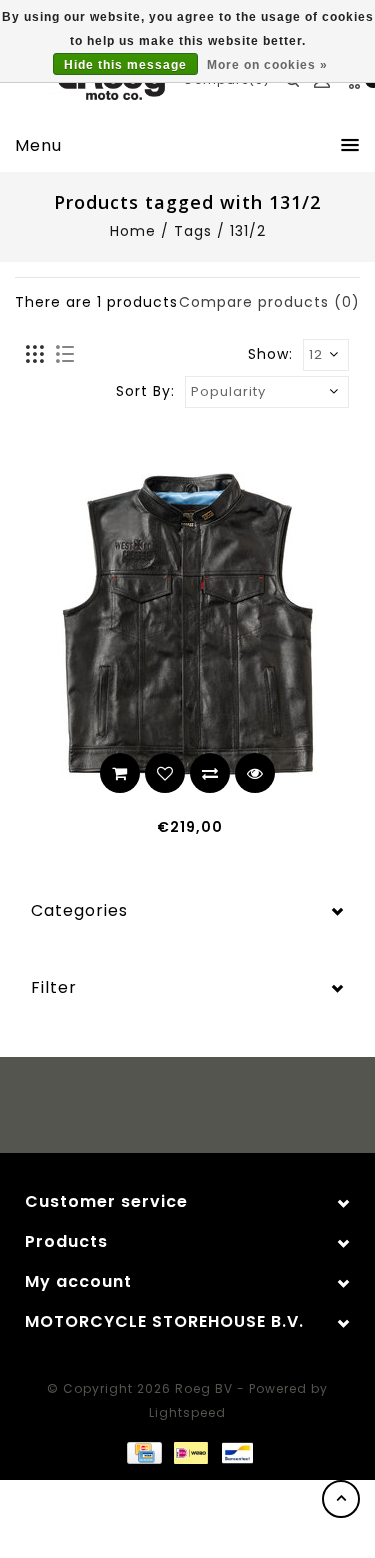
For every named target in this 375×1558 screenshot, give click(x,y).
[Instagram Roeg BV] (206, 1108)
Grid (35, 355)
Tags (193, 231)
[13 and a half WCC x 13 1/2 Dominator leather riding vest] (188, 624)
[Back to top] (341, 1499)
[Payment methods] (143, 1452)
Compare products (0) (269, 302)
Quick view (255, 773)
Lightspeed (187, 1412)
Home (133, 231)
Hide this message (125, 65)
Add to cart (120, 773)
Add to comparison (210, 773)
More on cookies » (267, 65)
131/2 (248, 231)
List (64, 355)
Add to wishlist (165, 773)
